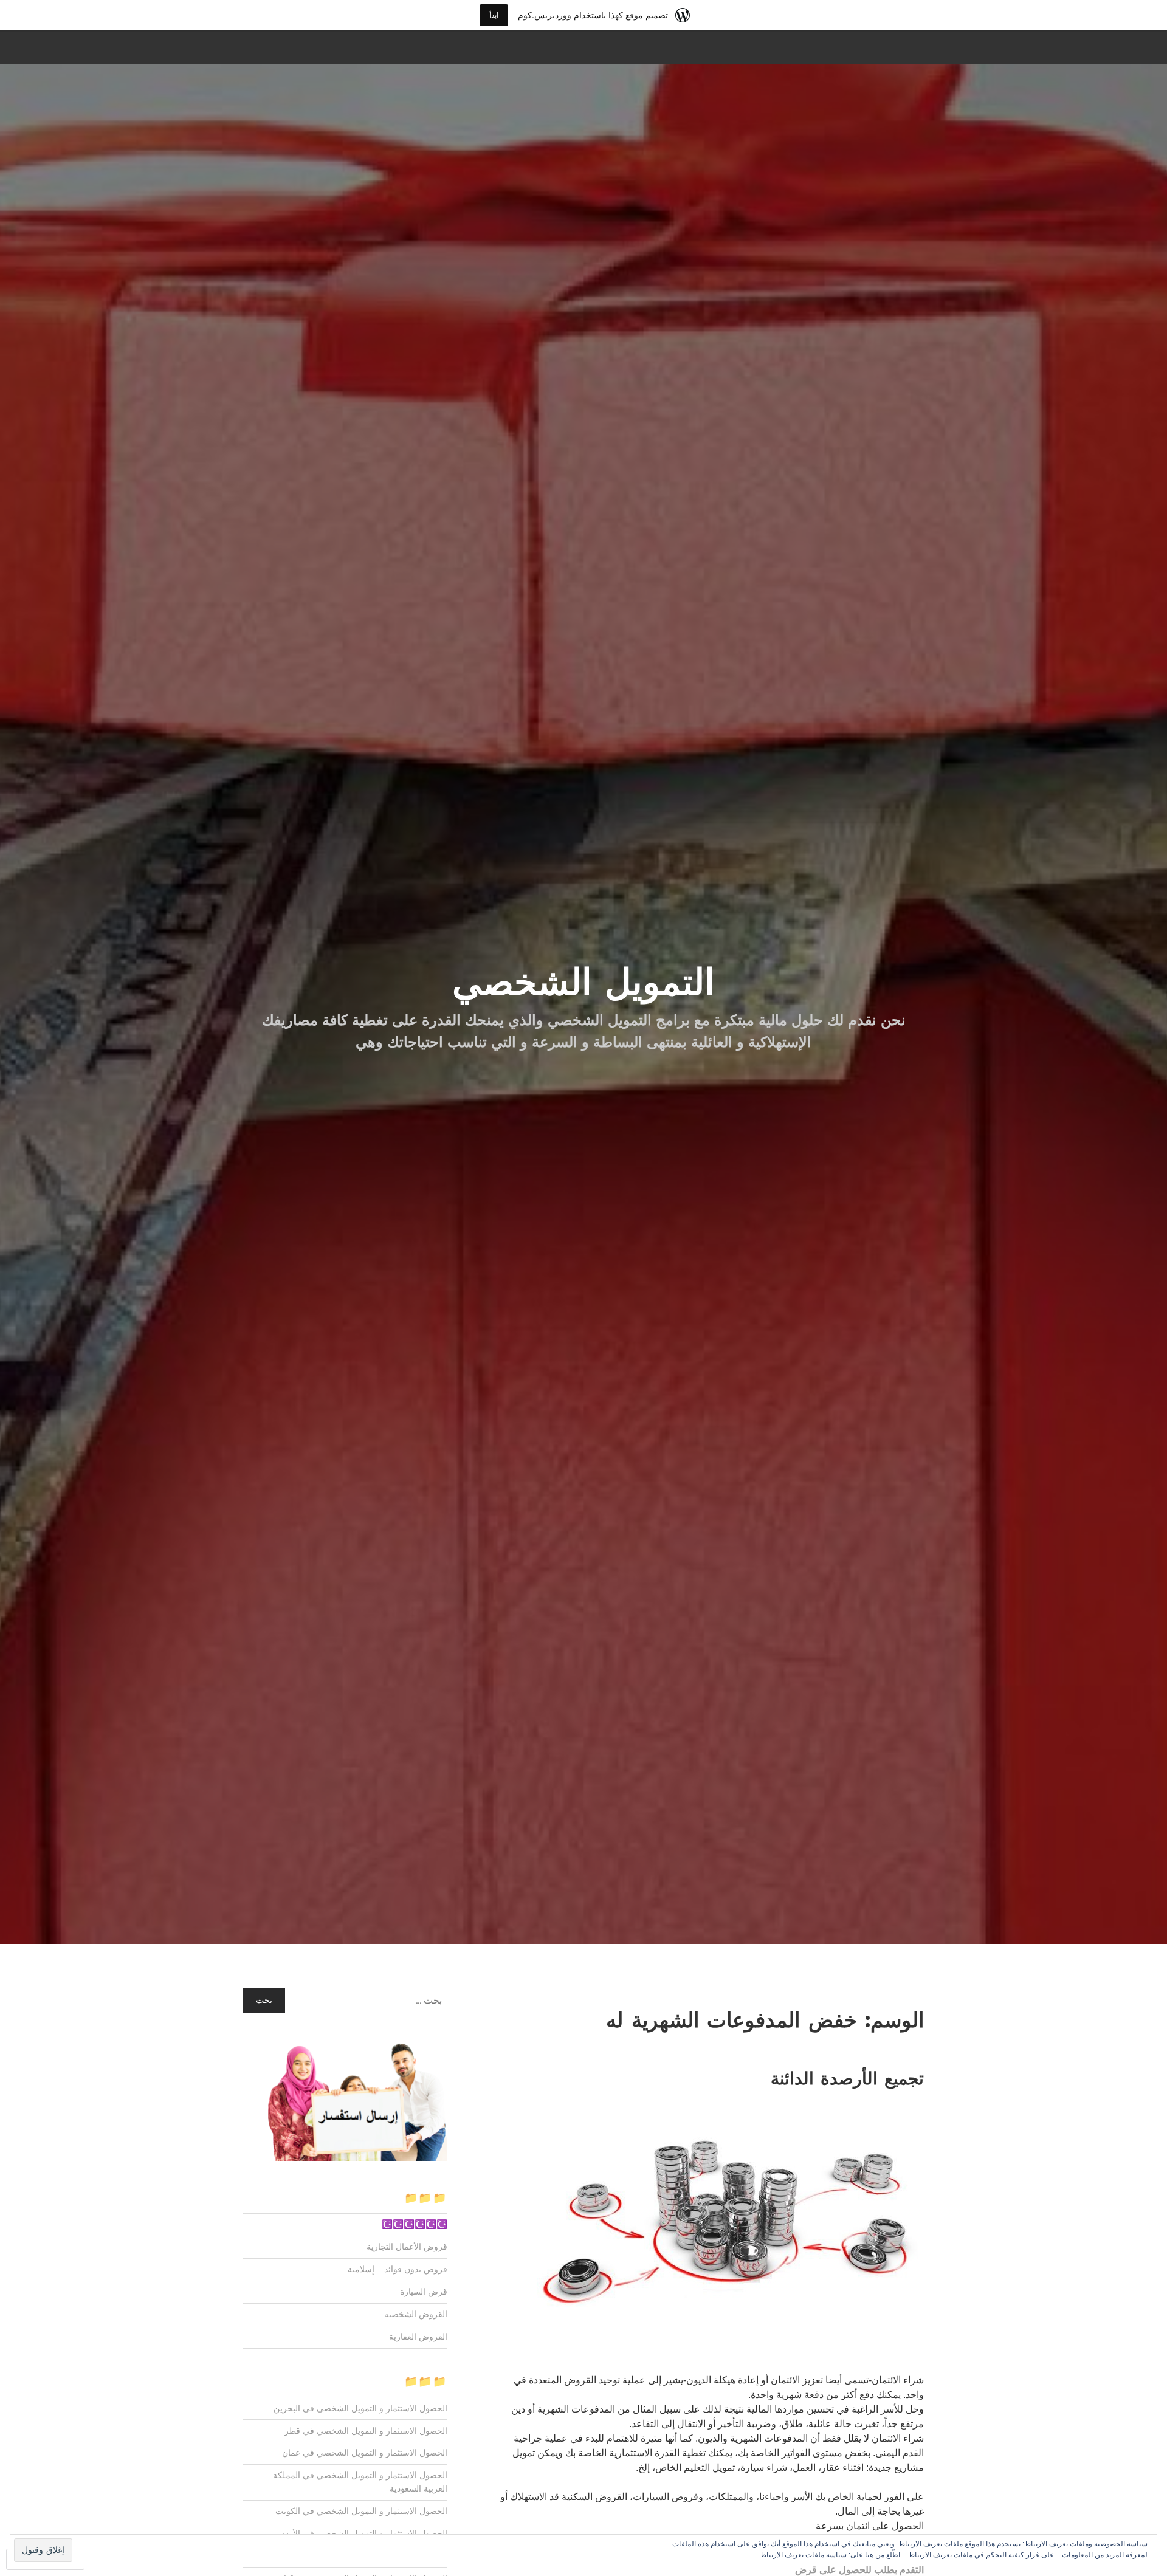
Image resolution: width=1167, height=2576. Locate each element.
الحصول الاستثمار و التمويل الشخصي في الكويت (361, 2511)
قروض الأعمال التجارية (407, 2247)
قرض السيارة (424, 2292)
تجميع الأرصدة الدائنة (847, 2078)
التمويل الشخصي (584, 982)
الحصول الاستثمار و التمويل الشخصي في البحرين (360, 2408)
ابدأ (494, 15)
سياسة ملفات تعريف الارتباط (803, 2555)
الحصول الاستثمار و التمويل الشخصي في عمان (365, 2453)
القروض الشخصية (416, 2314)
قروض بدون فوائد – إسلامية (398, 2269)
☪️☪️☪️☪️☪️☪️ (415, 2224)
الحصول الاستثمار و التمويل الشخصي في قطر (366, 2431)
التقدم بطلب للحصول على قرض (859, 2570)
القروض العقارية (418, 2337)
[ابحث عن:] (345, 2001)
